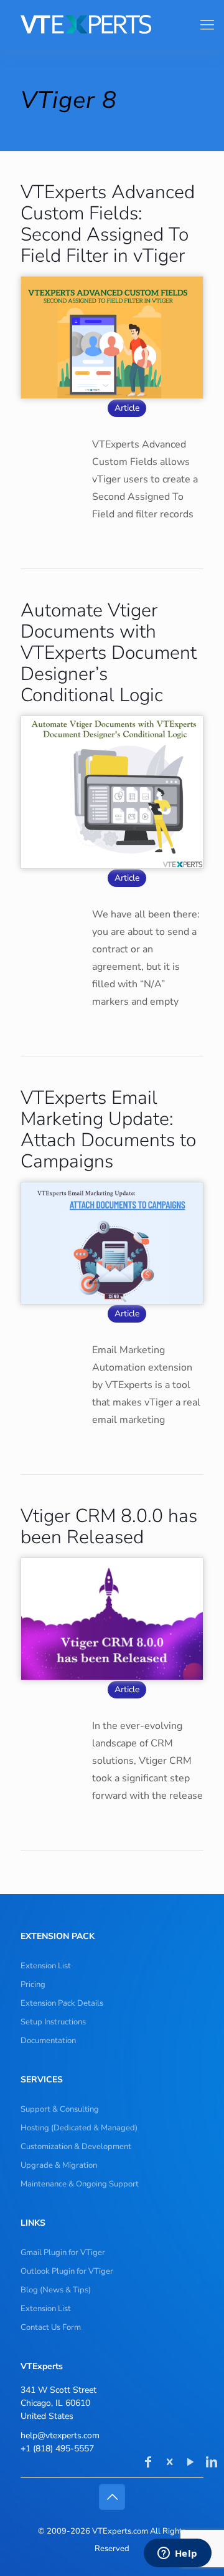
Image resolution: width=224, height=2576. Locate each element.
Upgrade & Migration (59, 2165)
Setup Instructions (53, 2022)
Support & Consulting (60, 2109)
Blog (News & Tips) (56, 2290)
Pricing (33, 1985)
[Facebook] (148, 2463)
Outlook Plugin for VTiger (67, 2271)
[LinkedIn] (212, 2463)
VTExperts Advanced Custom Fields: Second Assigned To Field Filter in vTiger (108, 224)
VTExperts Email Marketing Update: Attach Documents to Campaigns (108, 1130)
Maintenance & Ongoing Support (80, 2184)
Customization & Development (76, 2147)
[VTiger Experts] (107, 24)
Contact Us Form (51, 2327)
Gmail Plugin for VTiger (63, 2253)
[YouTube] (190, 2463)
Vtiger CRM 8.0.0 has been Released (109, 1527)
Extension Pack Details (62, 2003)
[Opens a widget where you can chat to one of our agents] (177, 2554)
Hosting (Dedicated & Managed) (79, 2128)
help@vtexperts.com (60, 2435)
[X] (169, 2463)
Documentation (48, 2041)
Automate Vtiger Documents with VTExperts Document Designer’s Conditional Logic (109, 653)
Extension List (46, 1966)
